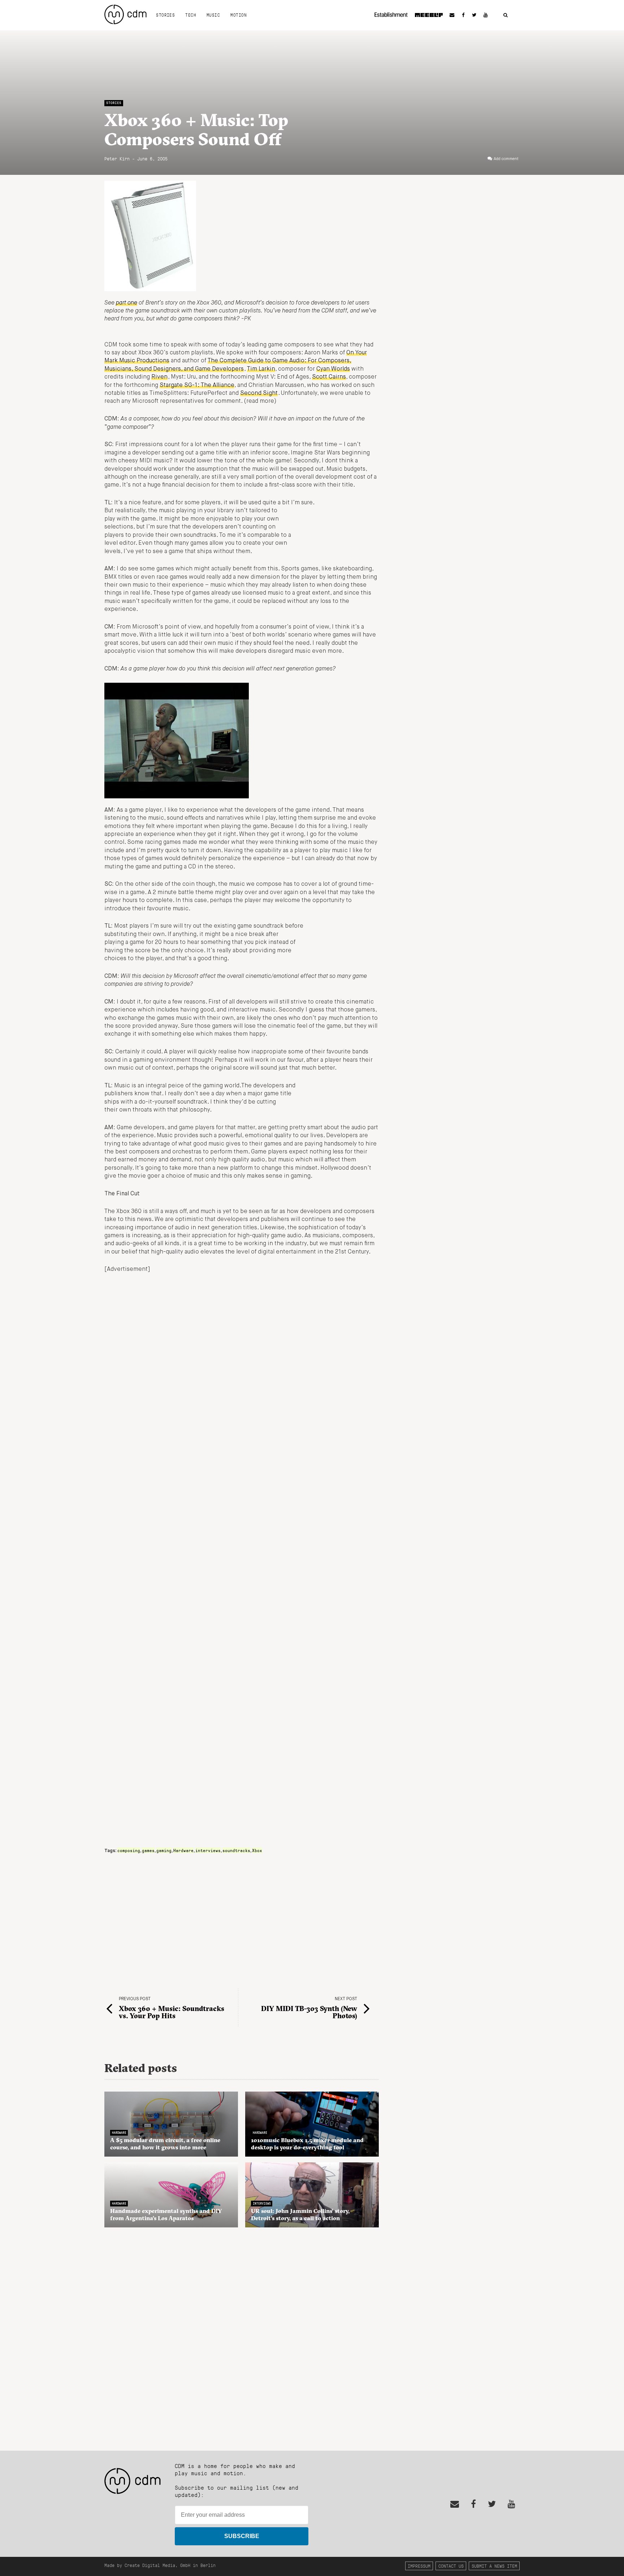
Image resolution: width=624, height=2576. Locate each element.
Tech (191, 15)
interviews (208, 1850)
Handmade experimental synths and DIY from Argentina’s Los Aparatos (166, 2214)
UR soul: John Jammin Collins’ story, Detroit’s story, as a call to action (300, 2214)
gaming (164, 1850)
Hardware (183, 1850)
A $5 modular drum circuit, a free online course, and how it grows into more (165, 2144)
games (148, 1850)
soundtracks (236, 1850)
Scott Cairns (329, 377)
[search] (506, 15)
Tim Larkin (261, 369)
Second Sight (259, 393)
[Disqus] (242, 2335)
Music (213, 15)
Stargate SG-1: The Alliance (197, 385)
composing (129, 1850)
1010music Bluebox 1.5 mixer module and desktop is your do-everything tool (307, 2144)
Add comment (506, 159)
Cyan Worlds (333, 369)
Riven (159, 377)
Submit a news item (494, 2566)
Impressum (419, 2566)
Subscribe (242, 2536)
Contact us (451, 2566)
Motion (239, 15)
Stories (165, 15)
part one (127, 303)
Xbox (257, 1850)
